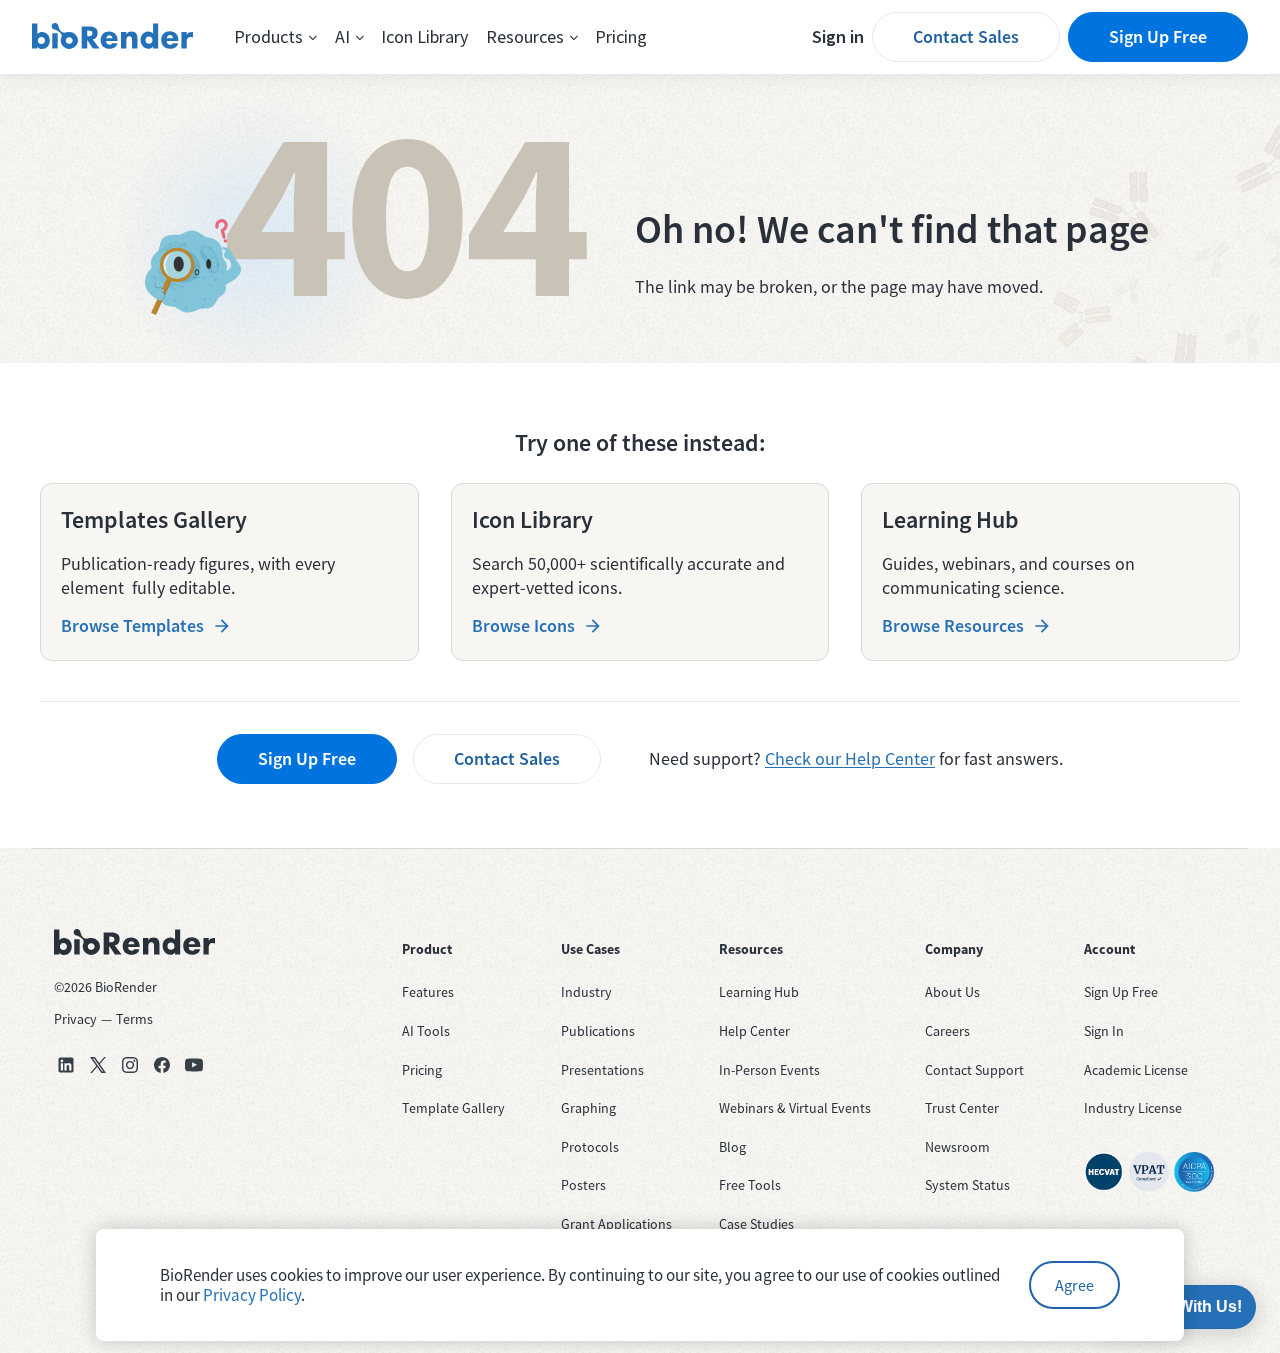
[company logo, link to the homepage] (113, 37)
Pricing (621, 36)
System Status (967, 1185)
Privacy (75, 1019)
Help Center (754, 1031)
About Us (952, 992)
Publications (598, 1031)
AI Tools (426, 1031)
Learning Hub (759, 992)
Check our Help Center (850, 758)
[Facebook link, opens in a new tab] (162, 1065)
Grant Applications (616, 1224)
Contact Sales (966, 36)
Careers (947, 1031)
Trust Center (962, 1108)
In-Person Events (769, 1070)
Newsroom (957, 1147)
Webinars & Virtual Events (795, 1108)
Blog (732, 1147)
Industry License (1133, 1108)
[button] (275, 37)
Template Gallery (453, 1108)
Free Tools (750, 1185)
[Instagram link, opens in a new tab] (130, 1065)
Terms (134, 1019)
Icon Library (424, 36)
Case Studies (756, 1224)
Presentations (602, 1070)
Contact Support (974, 1070)
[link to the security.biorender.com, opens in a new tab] (1104, 1172)
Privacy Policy (252, 1295)
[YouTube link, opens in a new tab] (194, 1065)
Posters (583, 1185)
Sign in (838, 36)
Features (428, 992)
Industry (586, 992)
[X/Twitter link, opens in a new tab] (98, 1065)
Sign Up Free (1158, 36)
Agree (1074, 1285)
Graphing (588, 1108)
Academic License (1136, 1070)
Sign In (1104, 1031)
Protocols (590, 1147)
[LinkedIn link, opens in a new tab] (66, 1065)
